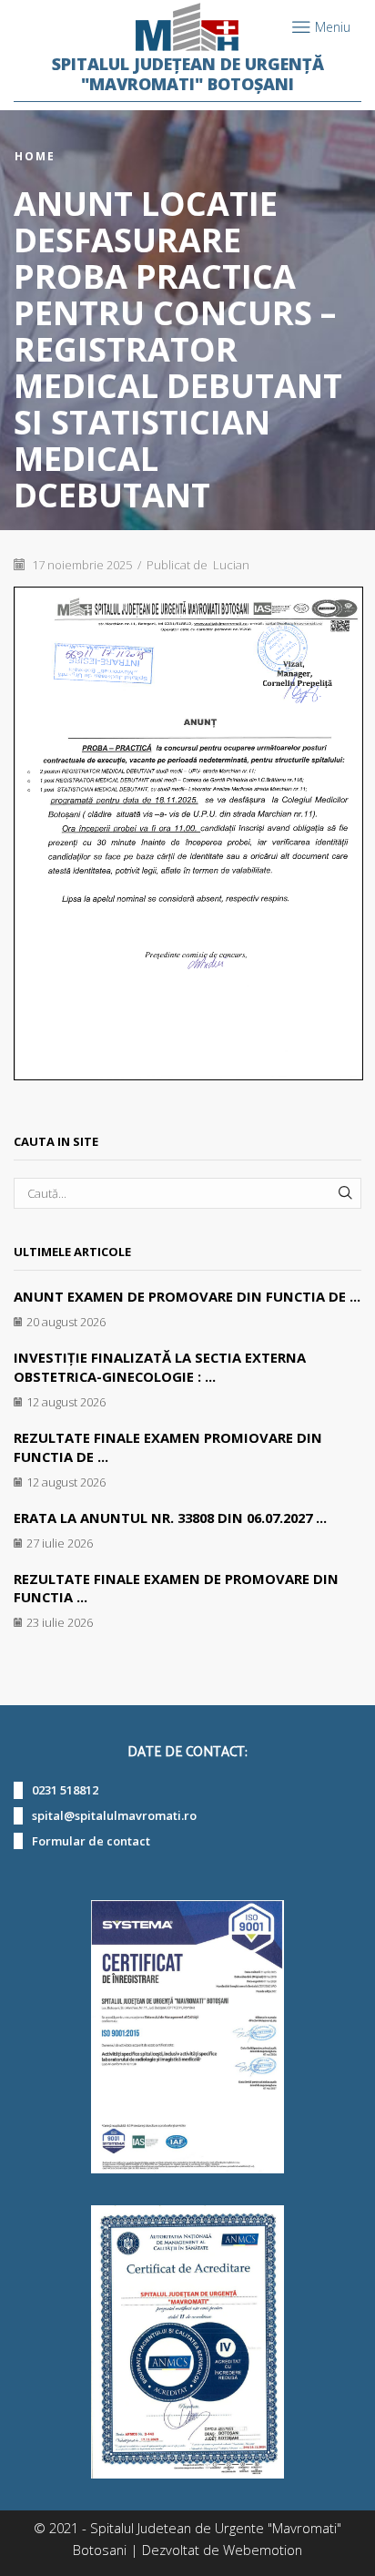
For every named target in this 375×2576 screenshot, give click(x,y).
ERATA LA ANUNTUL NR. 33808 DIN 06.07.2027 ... (170, 1518)
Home (35, 157)
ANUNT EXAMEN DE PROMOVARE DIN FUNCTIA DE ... (187, 1296)
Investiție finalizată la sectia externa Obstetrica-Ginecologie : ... (160, 1367)
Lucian (231, 565)
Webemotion (263, 2550)
